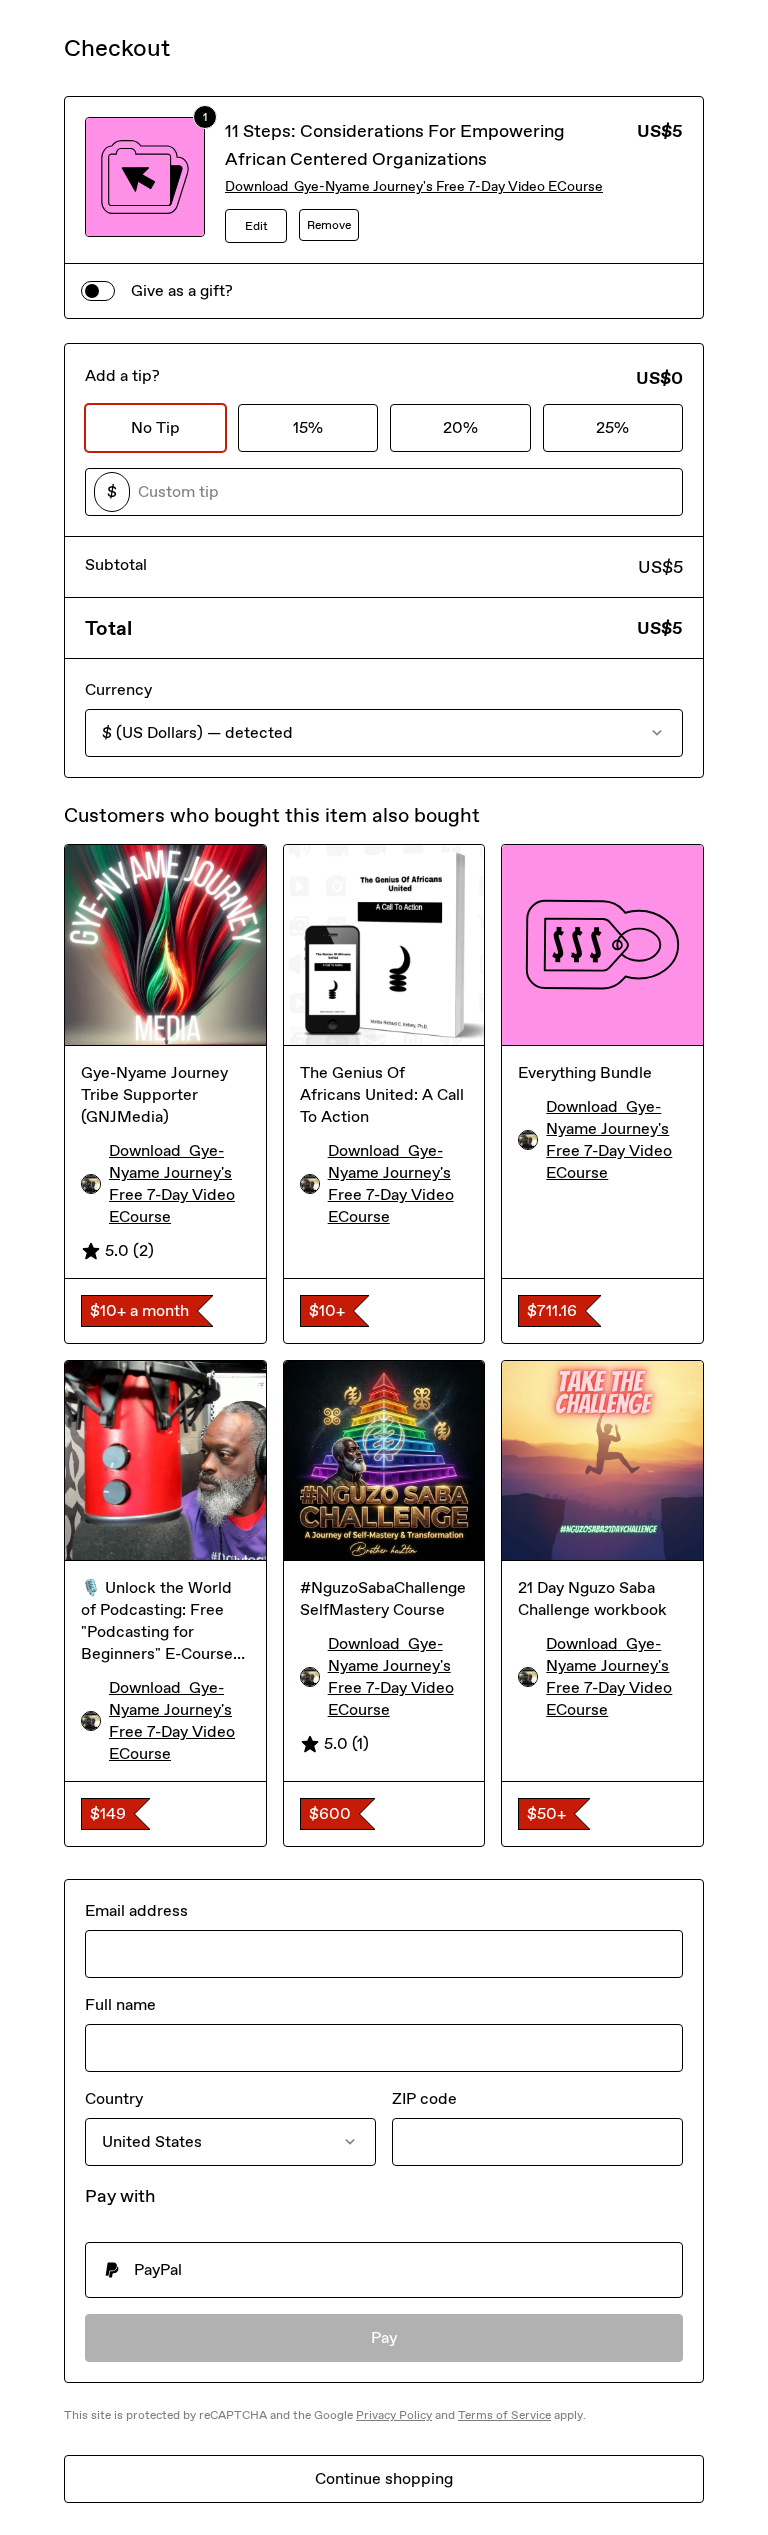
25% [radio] (612, 427)
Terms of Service (504, 2415)
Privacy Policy (394, 2415)
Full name (120, 2004)
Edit (256, 226)
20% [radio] (460, 427)
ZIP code (424, 2098)
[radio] (384, 2270)
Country (114, 2098)
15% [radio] (308, 427)
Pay (384, 2337)
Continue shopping (384, 2478)
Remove (329, 225)
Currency (118, 689)
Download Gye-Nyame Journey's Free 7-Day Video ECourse (414, 186)
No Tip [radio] (155, 427)
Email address (136, 1910)
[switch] (98, 291)
